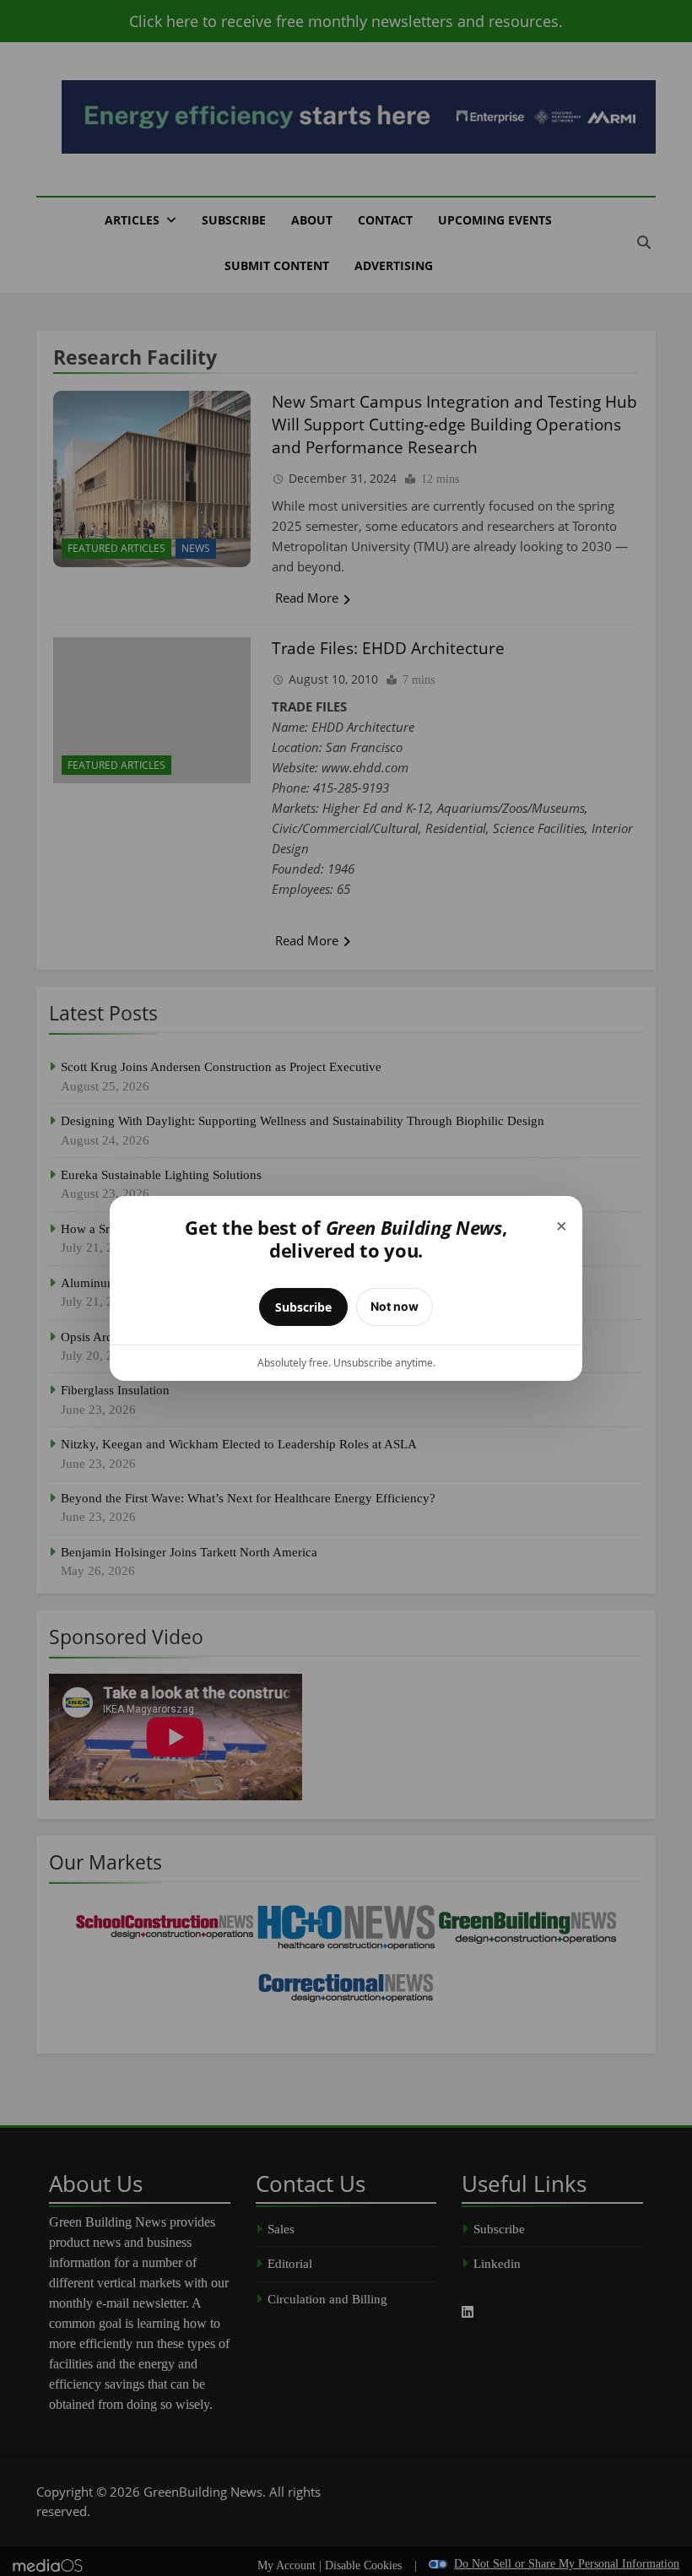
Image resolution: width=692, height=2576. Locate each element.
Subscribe (303, 1307)
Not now (395, 1306)
